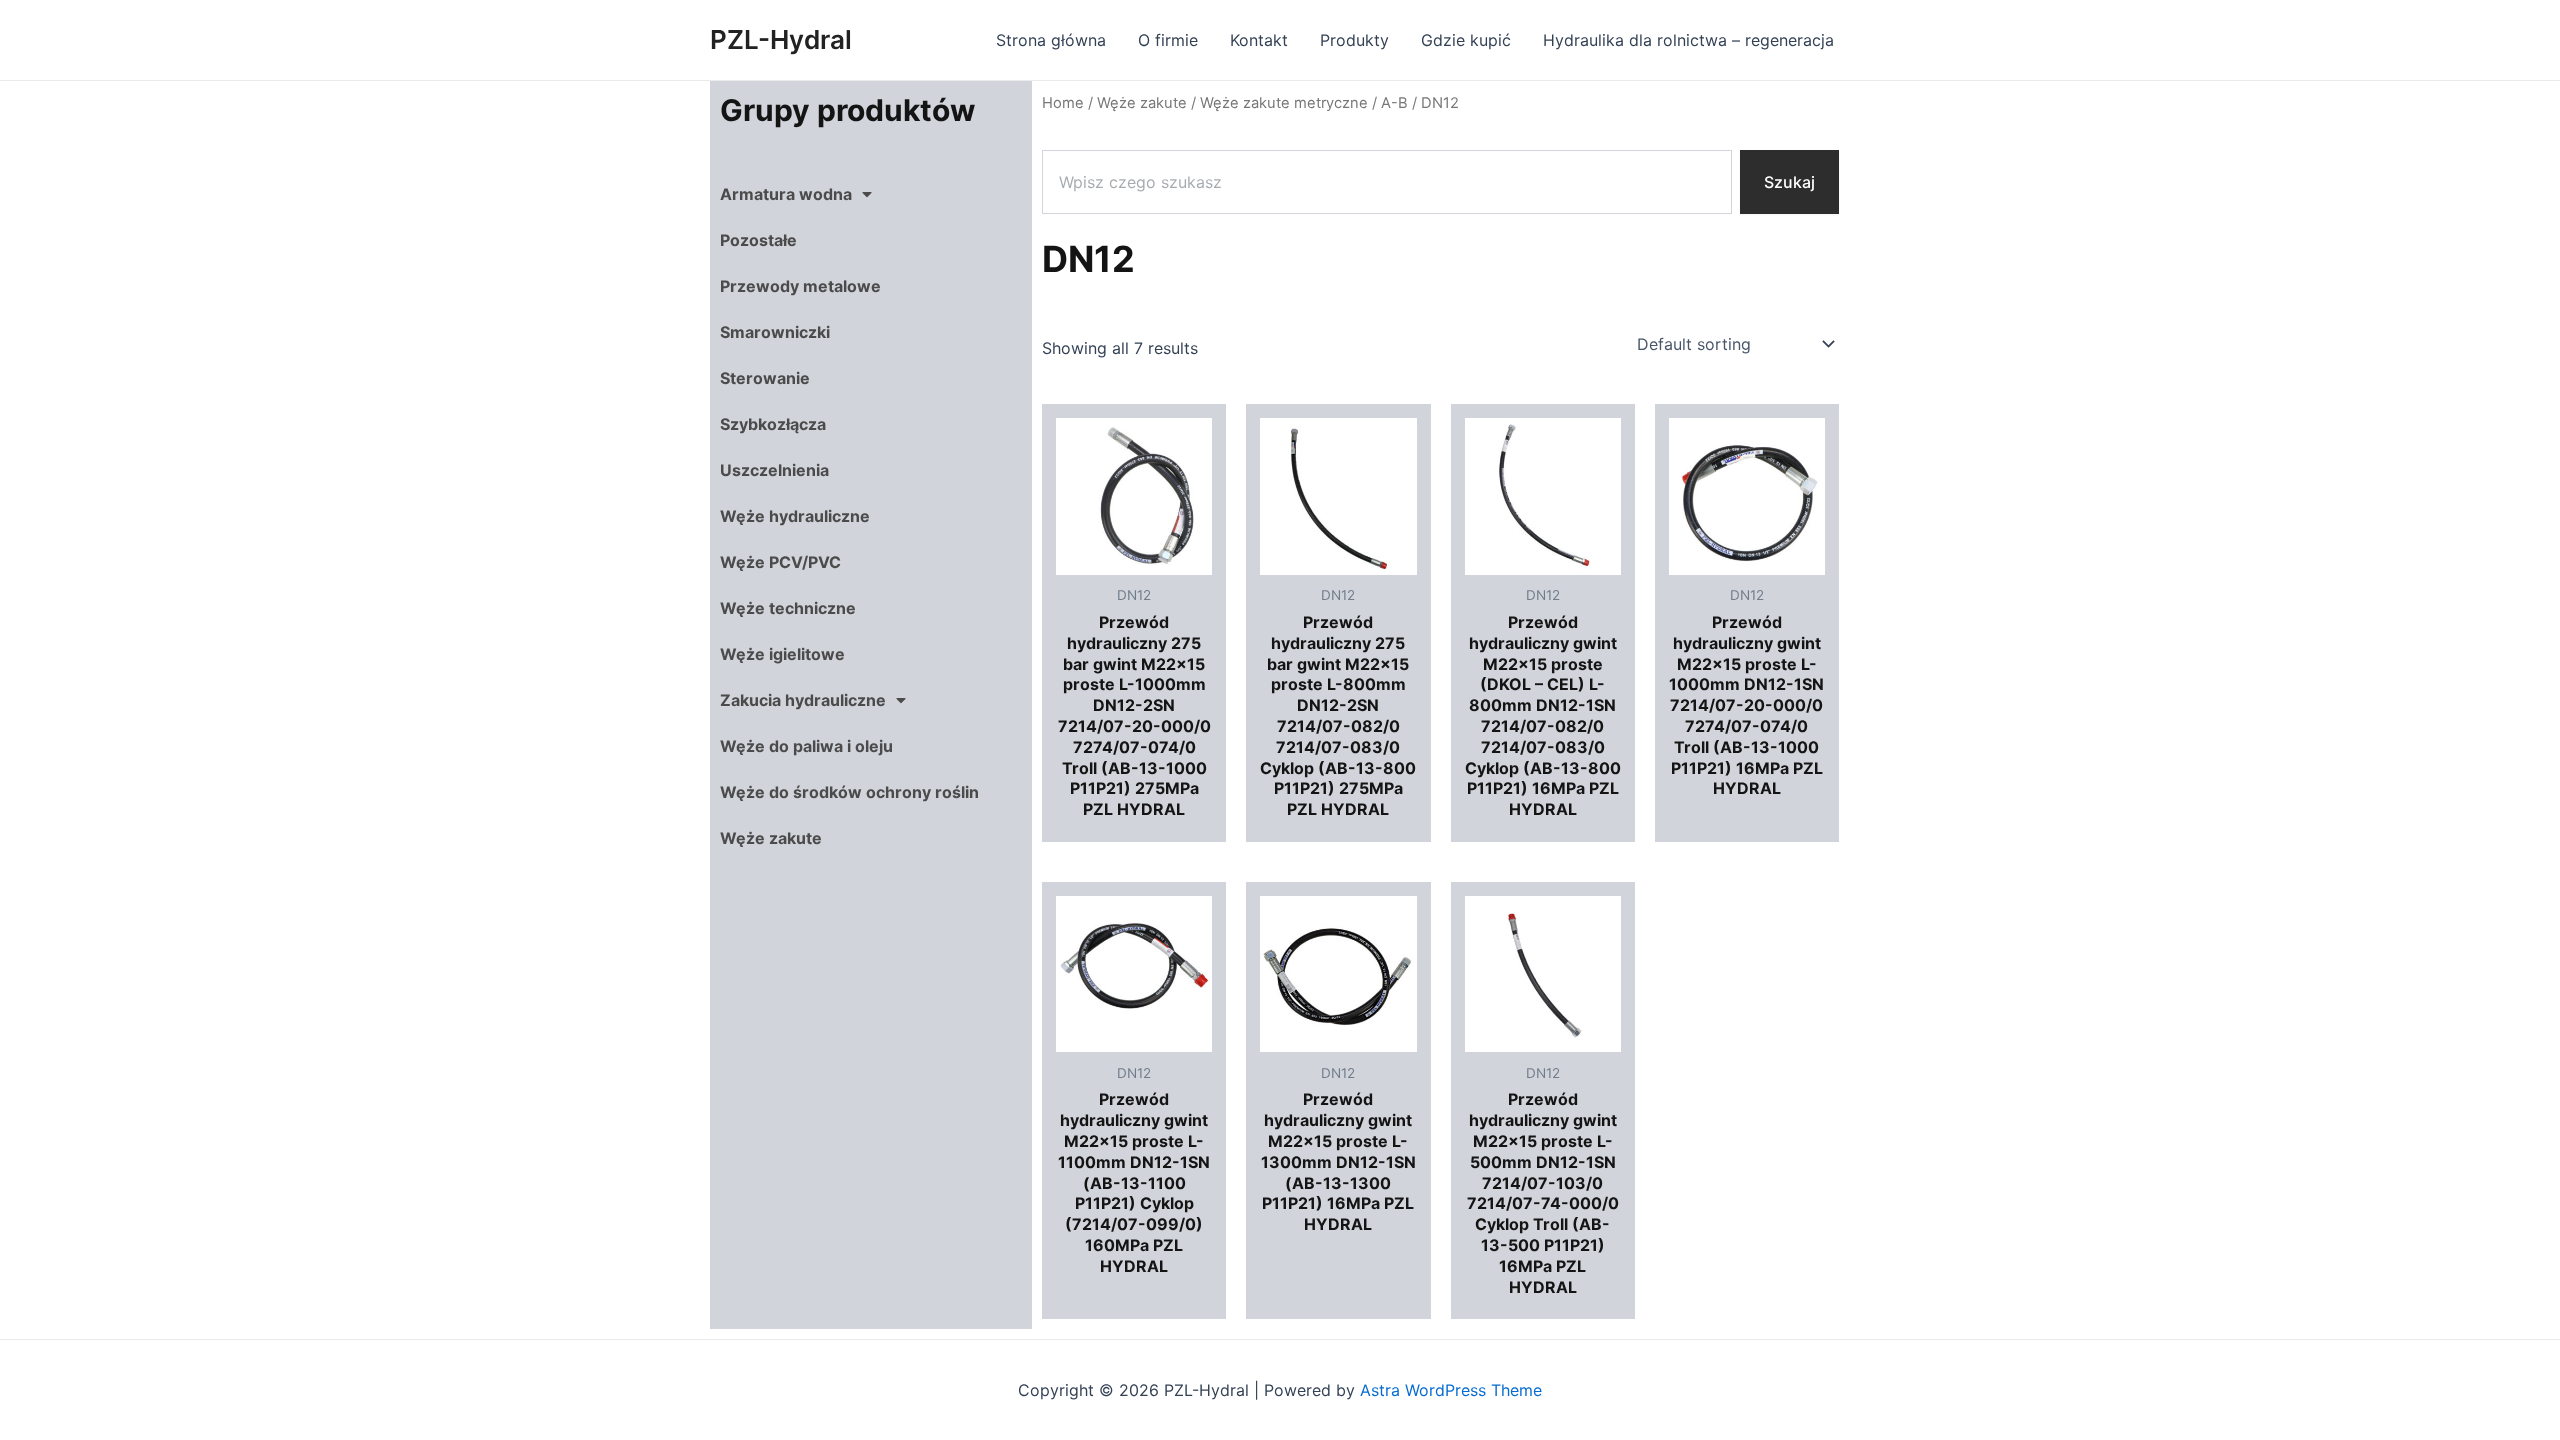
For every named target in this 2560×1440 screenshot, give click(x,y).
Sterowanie (765, 378)
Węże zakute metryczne (1284, 103)
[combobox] (1387, 182)
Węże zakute (771, 838)
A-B (1394, 103)
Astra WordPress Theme (1451, 1390)
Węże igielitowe (782, 654)
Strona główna (1051, 40)
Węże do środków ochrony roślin (849, 792)
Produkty (1354, 40)
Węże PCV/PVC (780, 562)
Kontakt (1259, 40)
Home (1063, 103)
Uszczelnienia (774, 470)
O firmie (1168, 40)
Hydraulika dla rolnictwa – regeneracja (1688, 40)
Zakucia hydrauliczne (803, 700)
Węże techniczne (788, 608)
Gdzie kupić (1466, 40)
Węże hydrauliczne (795, 516)
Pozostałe (758, 240)
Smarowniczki (775, 332)
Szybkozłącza (773, 424)
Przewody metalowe (800, 286)
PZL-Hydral (781, 39)
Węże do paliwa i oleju (806, 746)
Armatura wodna (786, 194)
